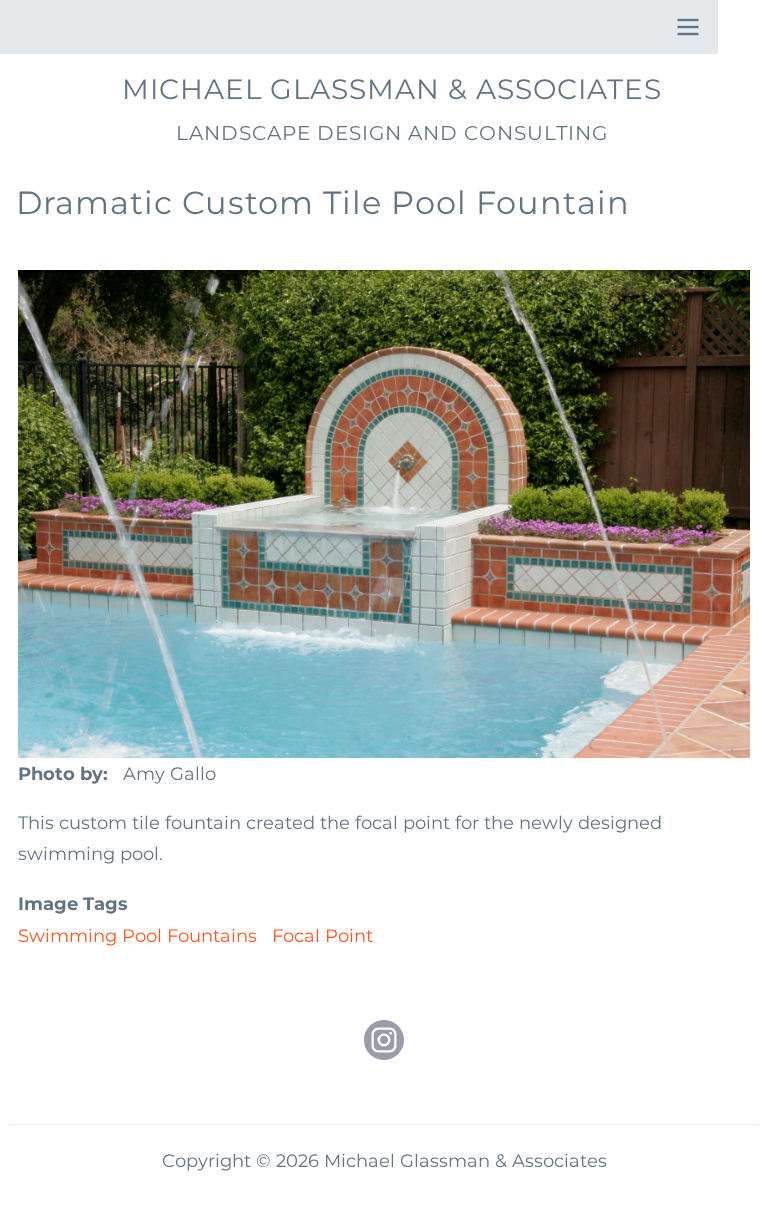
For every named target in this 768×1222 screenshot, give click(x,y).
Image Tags (73, 904)
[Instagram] (384, 1040)
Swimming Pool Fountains (137, 936)
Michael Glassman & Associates (392, 89)
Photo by (60, 774)
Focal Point (322, 936)
